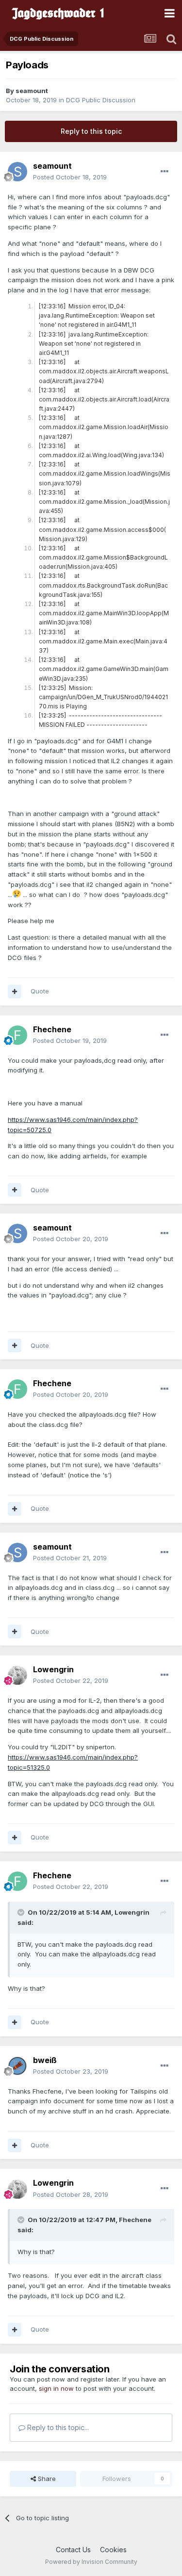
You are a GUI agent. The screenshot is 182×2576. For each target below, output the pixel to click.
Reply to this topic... (57, 2427)
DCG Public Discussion (101, 100)
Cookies (113, 2550)
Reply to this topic (91, 131)
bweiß (45, 2060)
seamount (32, 91)
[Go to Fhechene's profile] (17, 1035)
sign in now (56, 2388)
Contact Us (73, 2550)
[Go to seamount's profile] (17, 172)
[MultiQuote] (15, 992)
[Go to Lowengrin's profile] (17, 1675)
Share (46, 2479)
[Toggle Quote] (22, 1912)
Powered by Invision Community (91, 2562)
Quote (40, 991)
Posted (70, 177)
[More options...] (165, 172)
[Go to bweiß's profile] (17, 2066)
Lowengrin (53, 1669)
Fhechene (52, 1029)
